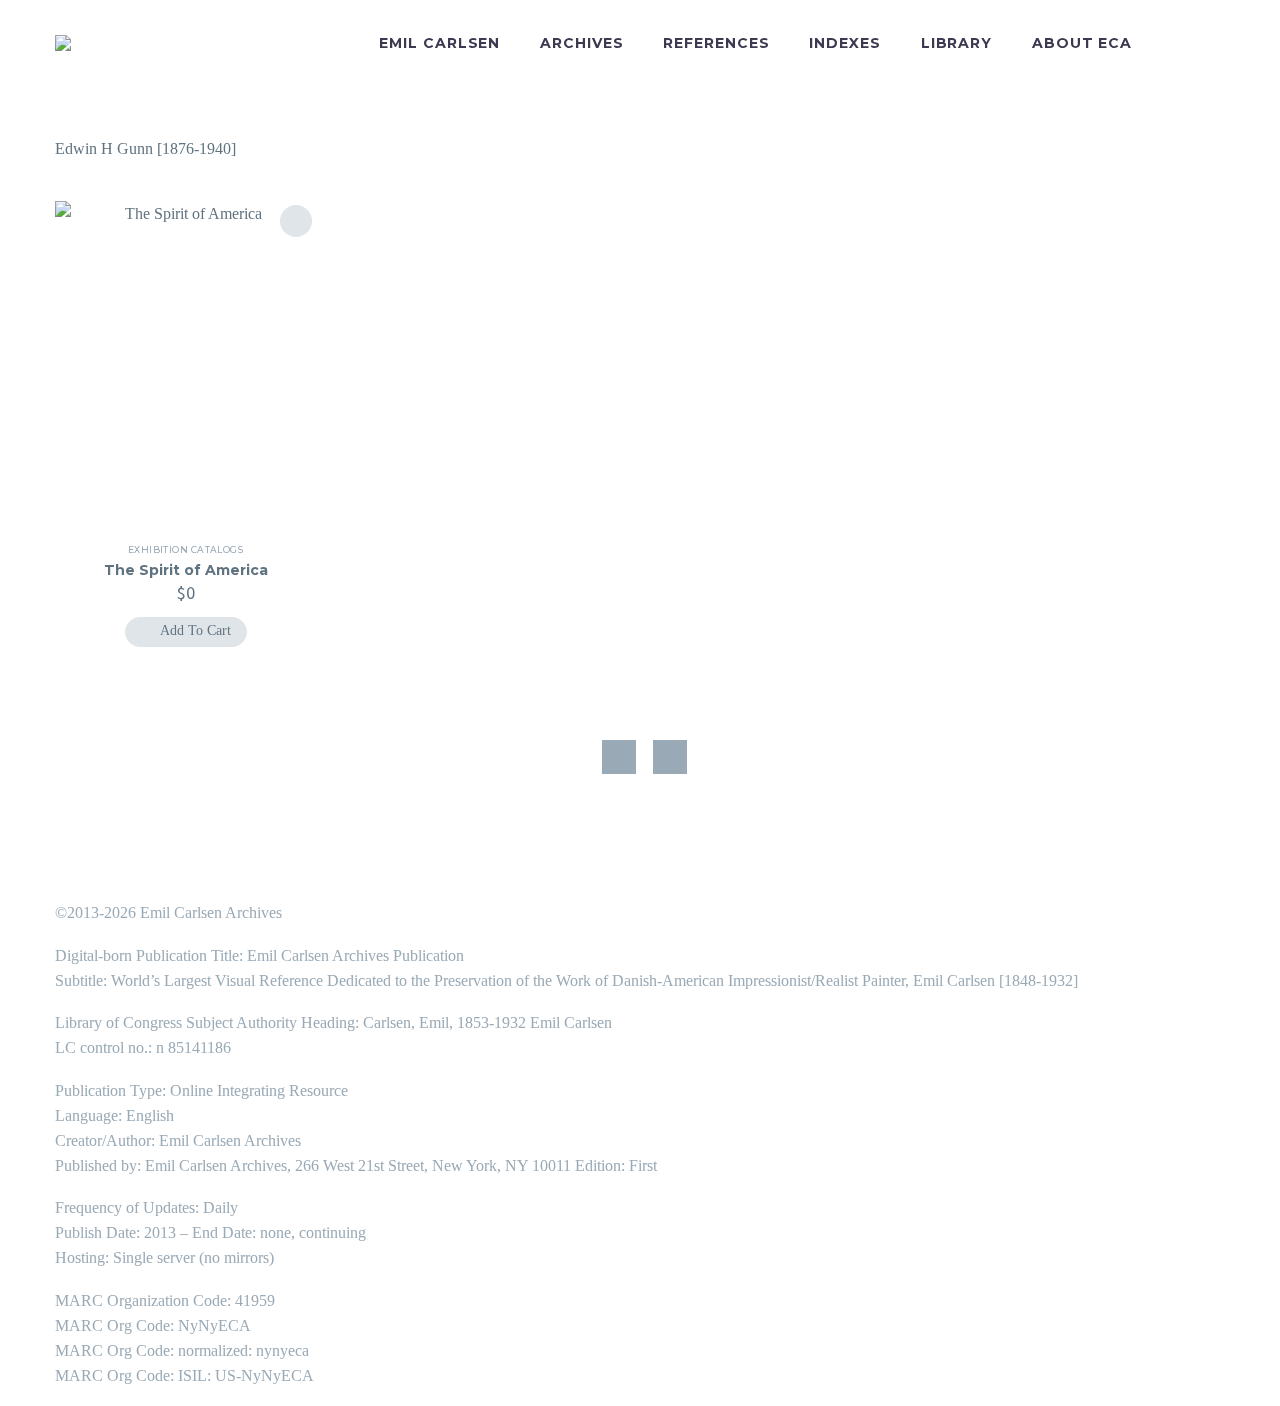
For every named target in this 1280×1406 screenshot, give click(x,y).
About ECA (1082, 43)
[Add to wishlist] (296, 221)
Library (956, 43)
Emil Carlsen (439, 43)
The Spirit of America (186, 570)
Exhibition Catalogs (186, 549)
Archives (581, 43)
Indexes (844, 43)
